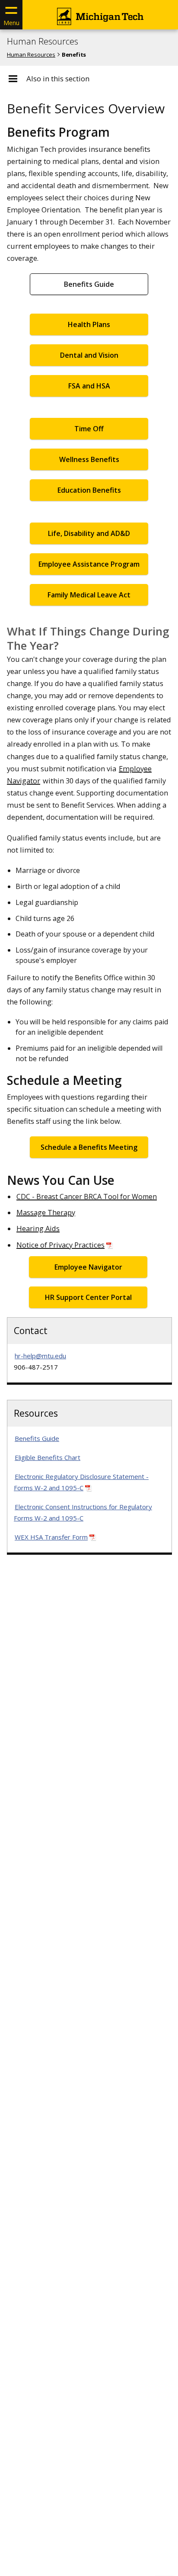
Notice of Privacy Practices (60, 1245)
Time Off (89, 429)
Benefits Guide (89, 284)
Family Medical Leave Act (89, 595)
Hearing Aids (38, 1228)
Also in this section (58, 79)
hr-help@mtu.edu (40, 1356)
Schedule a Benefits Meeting (89, 1147)
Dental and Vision (89, 355)
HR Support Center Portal (88, 1297)
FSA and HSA (89, 386)
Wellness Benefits (89, 459)
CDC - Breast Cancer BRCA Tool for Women (87, 1197)
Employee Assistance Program (89, 564)
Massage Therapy (46, 1212)
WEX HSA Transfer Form (51, 1537)
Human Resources (43, 42)
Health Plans (89, 324)
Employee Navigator (88, 1267)
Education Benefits (89, 490)
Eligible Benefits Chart (48, 1457)
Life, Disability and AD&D (89, 533)
